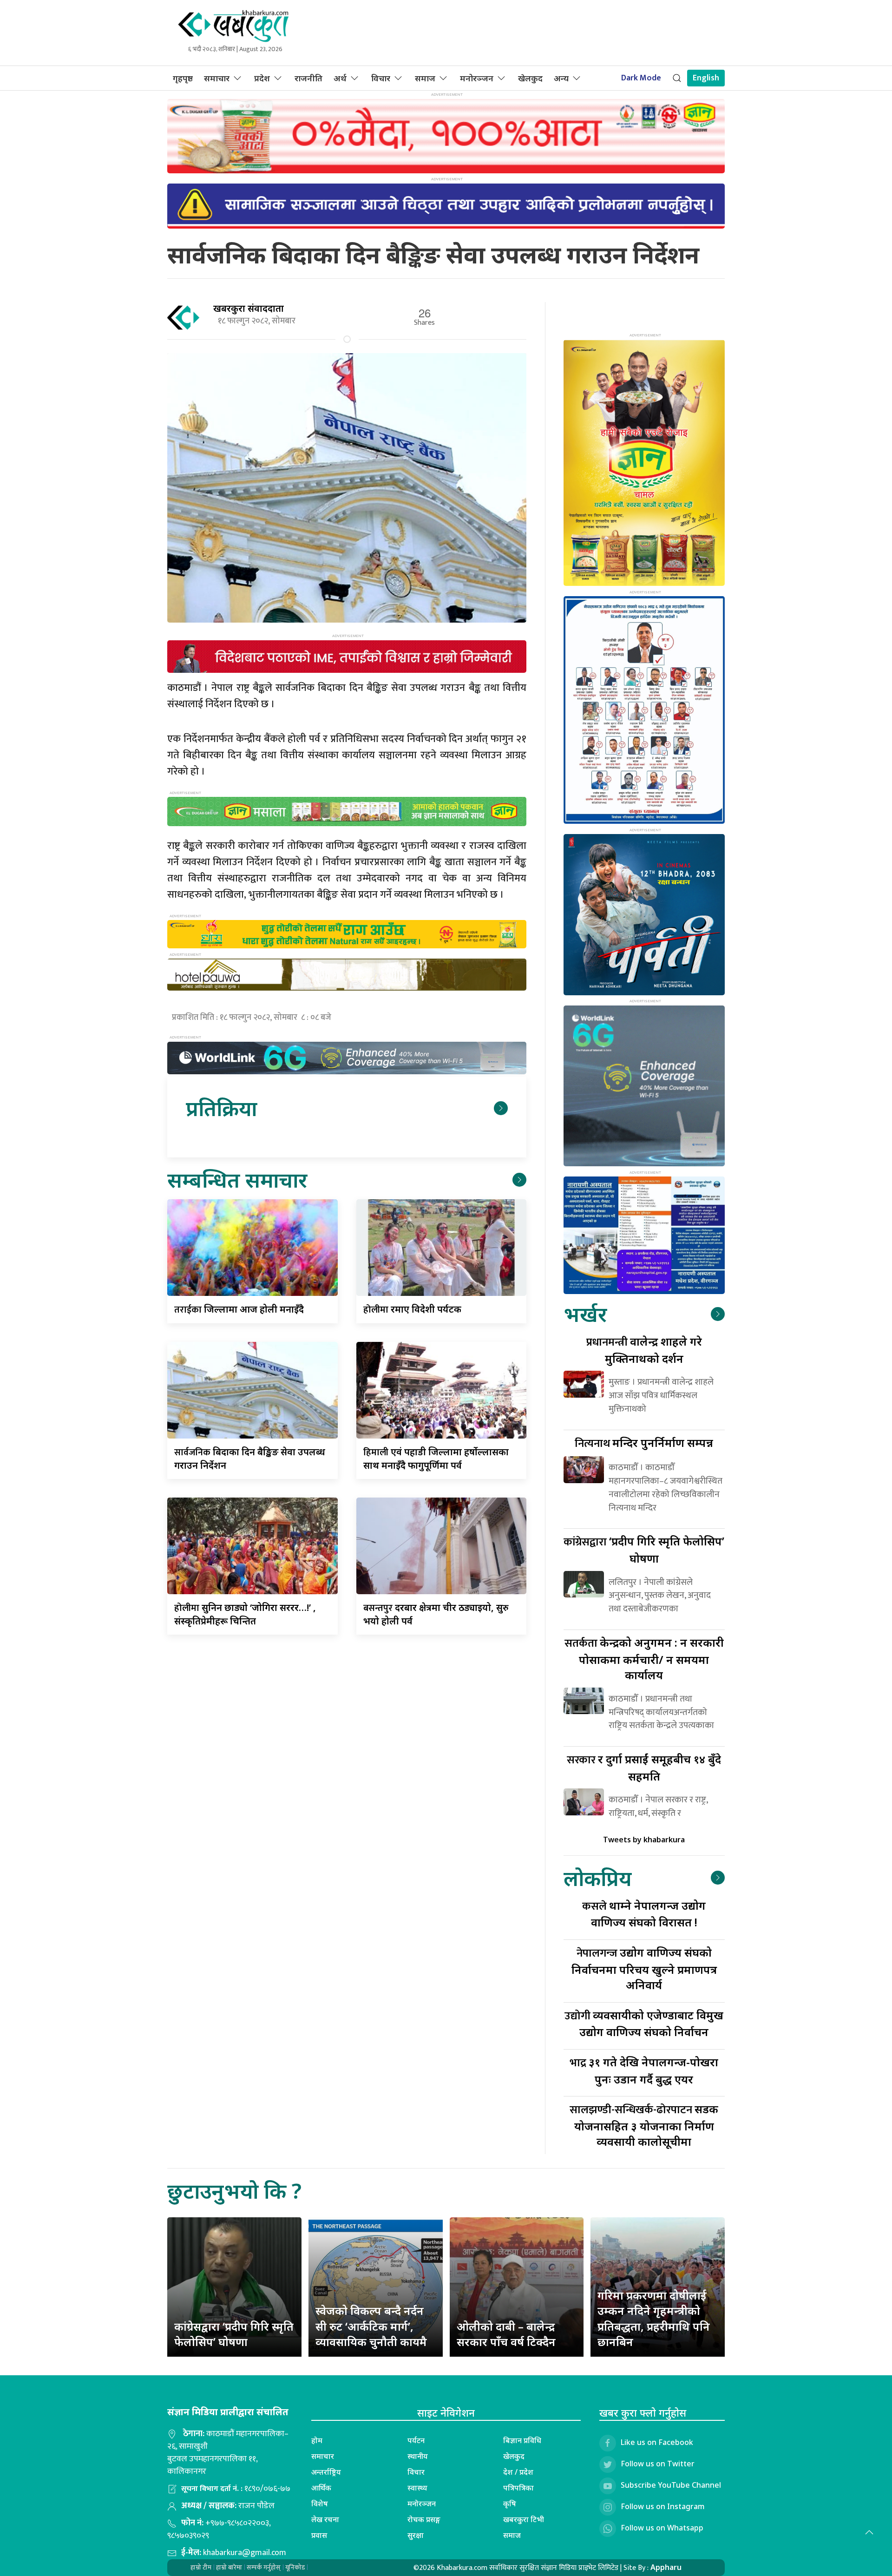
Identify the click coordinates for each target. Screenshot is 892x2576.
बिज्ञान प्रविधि (522, 2440)
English (706, 78)
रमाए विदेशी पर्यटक (412, 1309)
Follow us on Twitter (658, 2464)
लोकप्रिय (597, 1878)
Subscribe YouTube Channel (671, 2485)
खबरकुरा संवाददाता (249, 308)
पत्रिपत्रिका (518, 2488)
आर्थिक (321, 2488)
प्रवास (319, 2535)
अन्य (561, 78)
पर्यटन (416, 2440)
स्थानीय (418, 2456)
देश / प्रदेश (518, 2472)
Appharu (666, 2567)
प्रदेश (262, 78)
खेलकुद (530, 78)
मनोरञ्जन (477, 78)
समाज (425, 78)
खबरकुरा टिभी (524, 2519)
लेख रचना (325, 2519)
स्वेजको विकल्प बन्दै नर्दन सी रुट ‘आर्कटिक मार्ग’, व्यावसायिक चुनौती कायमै (371, 2326)
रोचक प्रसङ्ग (424, 2519)
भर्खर (585, 1314)
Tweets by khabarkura (644, 1840)
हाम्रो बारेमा (229, 2567)
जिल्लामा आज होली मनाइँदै (239, 1309)
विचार (381, 78)
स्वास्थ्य (417, 2488)
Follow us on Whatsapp (662, 2528)
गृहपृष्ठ (183, 78)
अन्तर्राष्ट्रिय (326, 2472)
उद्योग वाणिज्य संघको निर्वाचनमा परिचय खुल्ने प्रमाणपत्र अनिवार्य (644, 1968)
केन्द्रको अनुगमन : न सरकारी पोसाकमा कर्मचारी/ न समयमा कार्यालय (644, 1659)
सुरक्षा (416, 2535)
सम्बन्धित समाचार (237, 1180)
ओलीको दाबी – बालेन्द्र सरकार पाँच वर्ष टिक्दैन (506, 2334)
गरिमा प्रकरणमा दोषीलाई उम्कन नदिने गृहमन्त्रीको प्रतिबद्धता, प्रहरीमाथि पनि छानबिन (654, 2319)
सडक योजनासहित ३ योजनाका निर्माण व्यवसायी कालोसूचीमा (644, 2125)
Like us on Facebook (657, 2442)
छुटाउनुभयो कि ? (234, 2191)
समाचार (217, 78)
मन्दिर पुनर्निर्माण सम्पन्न (644, 1442)
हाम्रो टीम (201, 2567)
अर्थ (340, 78)
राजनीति (308, 78)
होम (317, 2440)
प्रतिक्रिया (221, 1108)
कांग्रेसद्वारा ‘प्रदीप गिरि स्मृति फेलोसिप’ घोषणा (234, 2334)
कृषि (510, 2504)
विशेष (320, 2504)
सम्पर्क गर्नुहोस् (264, 2567)
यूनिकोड (295, 2567)
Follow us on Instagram (663, 2506)
